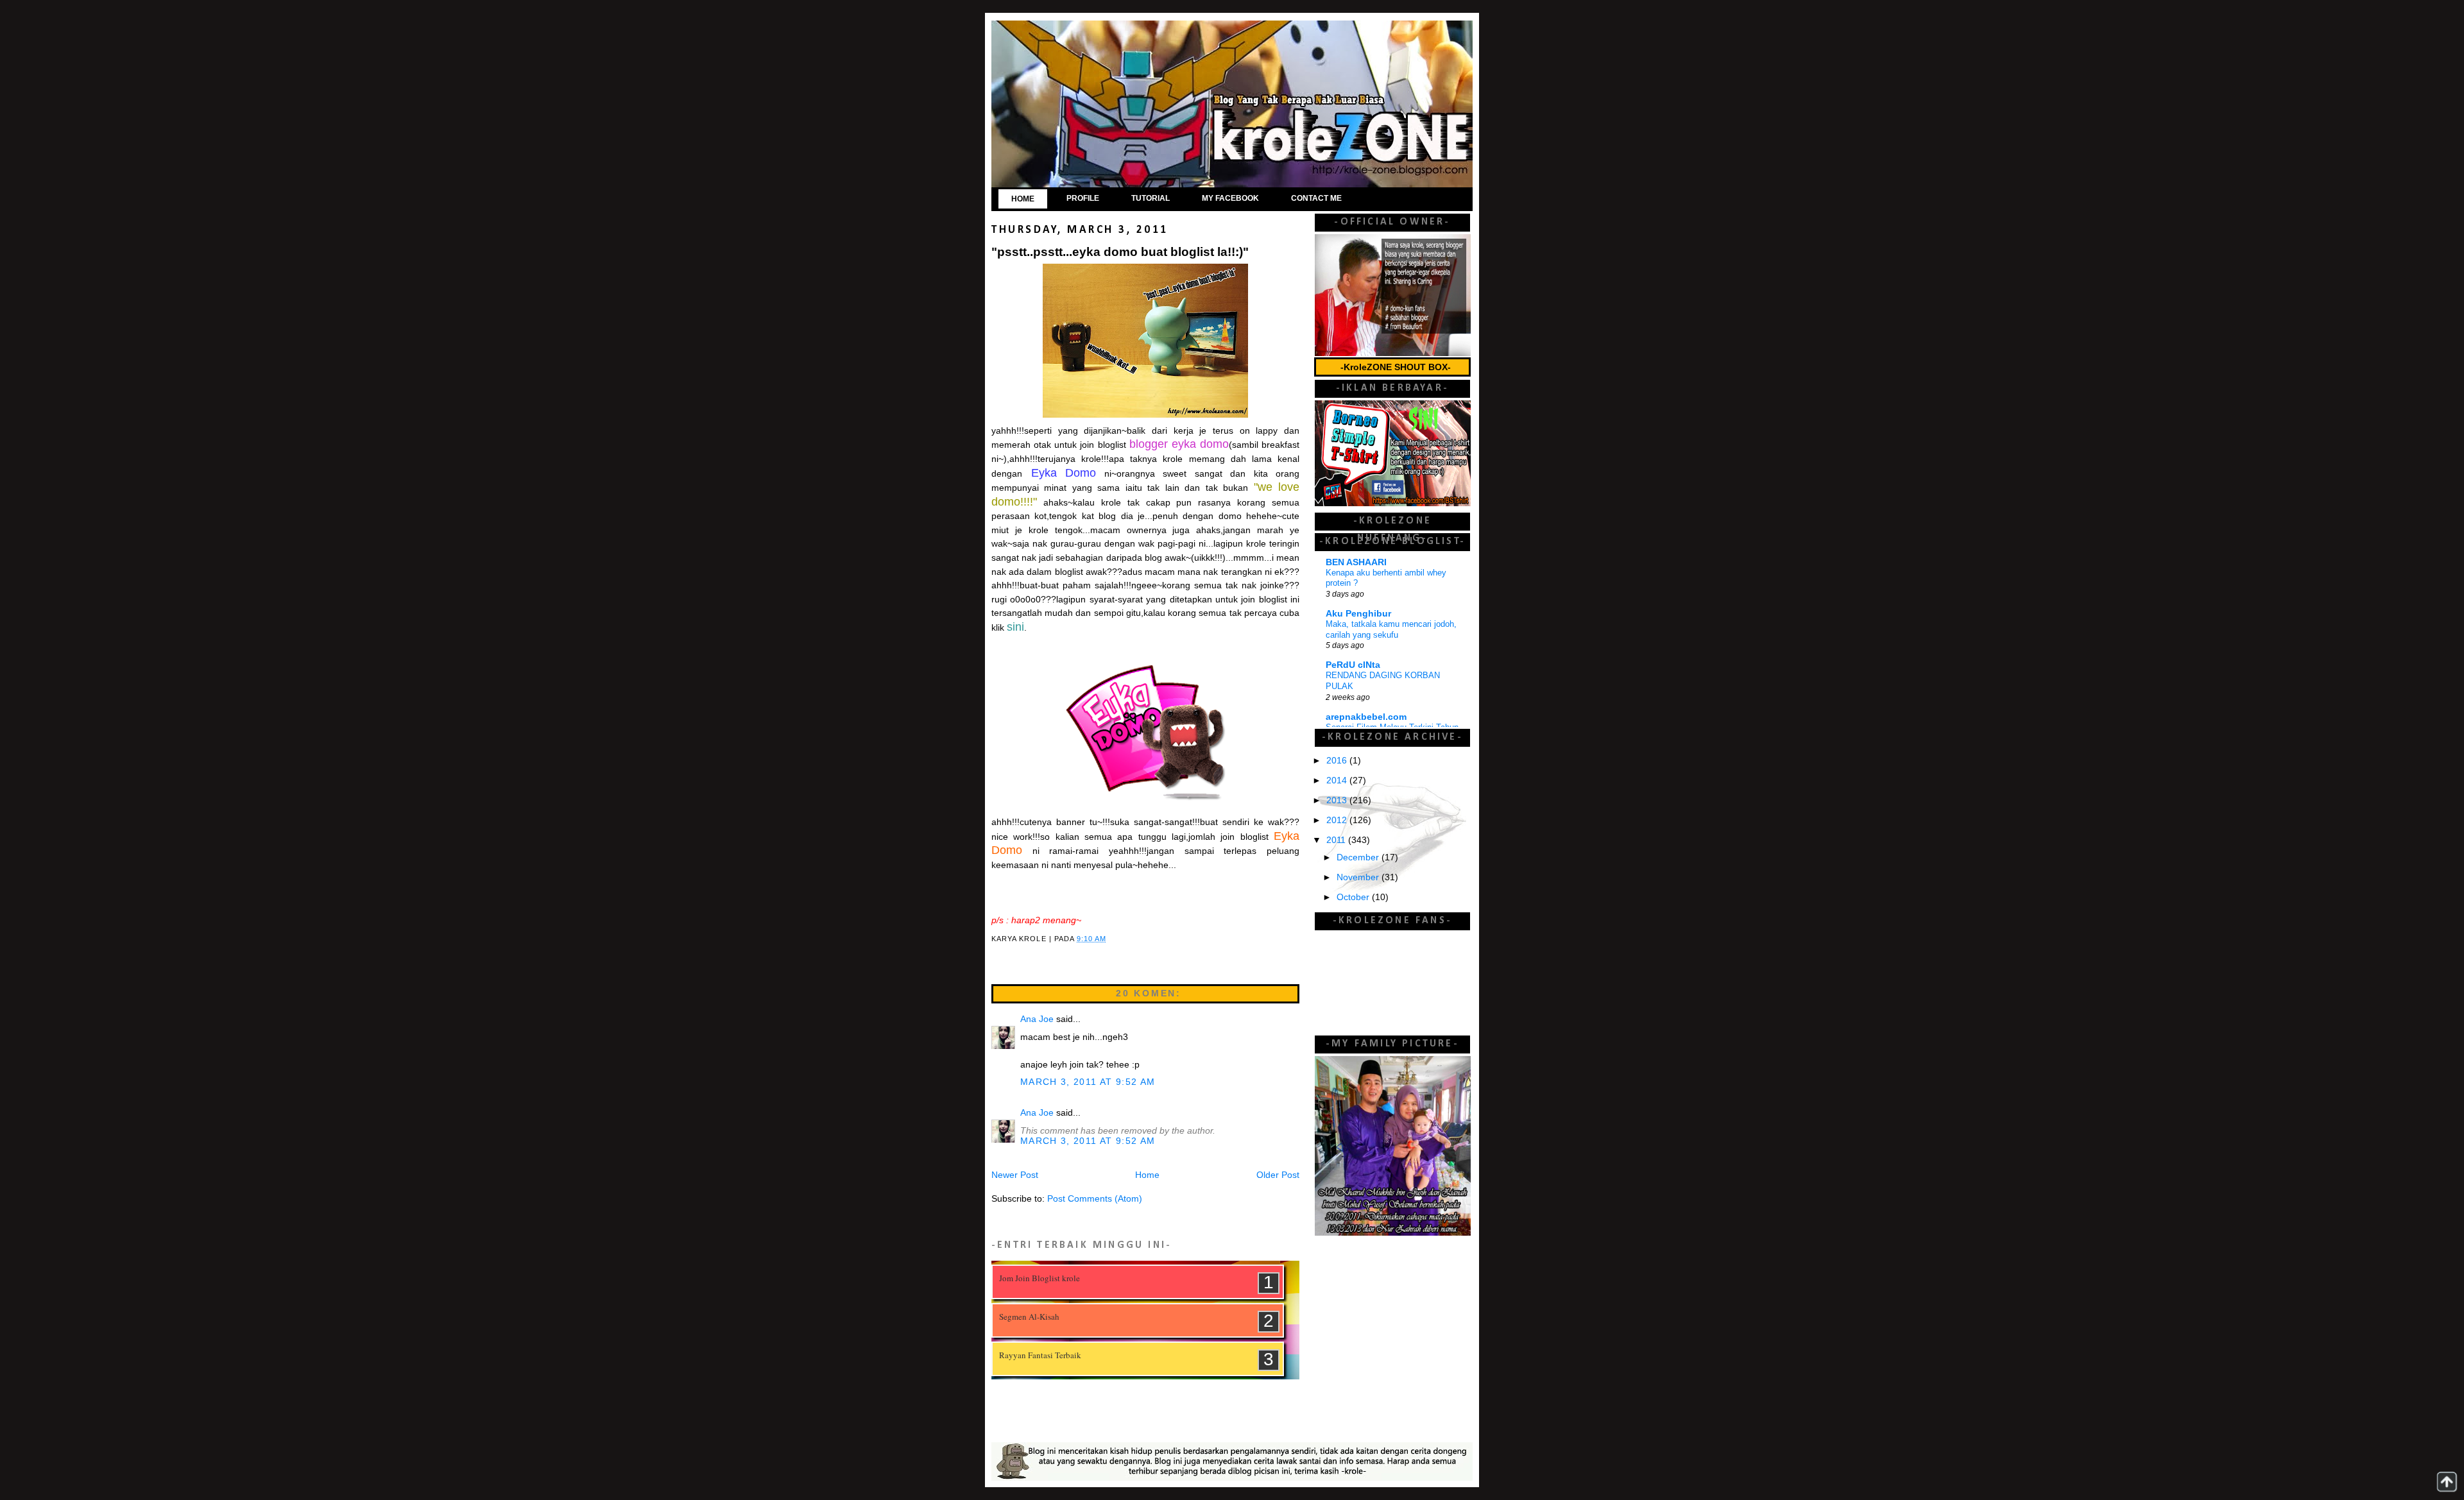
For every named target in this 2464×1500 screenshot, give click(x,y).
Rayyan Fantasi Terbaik (1040, 1355)
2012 (1338, 820)
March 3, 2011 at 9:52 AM (1088, 1082)
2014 (1338, 780)
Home (1147, 1175)
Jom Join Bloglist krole (1039, 1278)
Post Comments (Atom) (1095, 1199)
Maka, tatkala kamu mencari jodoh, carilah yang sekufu (1391, 629)
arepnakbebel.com (1366, 717)
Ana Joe (1037, 1019)
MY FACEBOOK (1230, 198)
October (1354, 897)
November (1359, 877)
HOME (1023, 199)
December (1359, 857)
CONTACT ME (1316, 198)
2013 (1338, 800)
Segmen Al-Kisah (1029, 1317)
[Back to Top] (2447, 1482)
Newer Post (1015, 1175)
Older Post (1278, 1175)
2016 (1338, 761)
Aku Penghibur (1358, 614)
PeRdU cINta (1353, 665)
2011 (1337, 840)
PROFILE (1083, 198)
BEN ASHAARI (1356, 562)
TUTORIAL (1151, 198)
